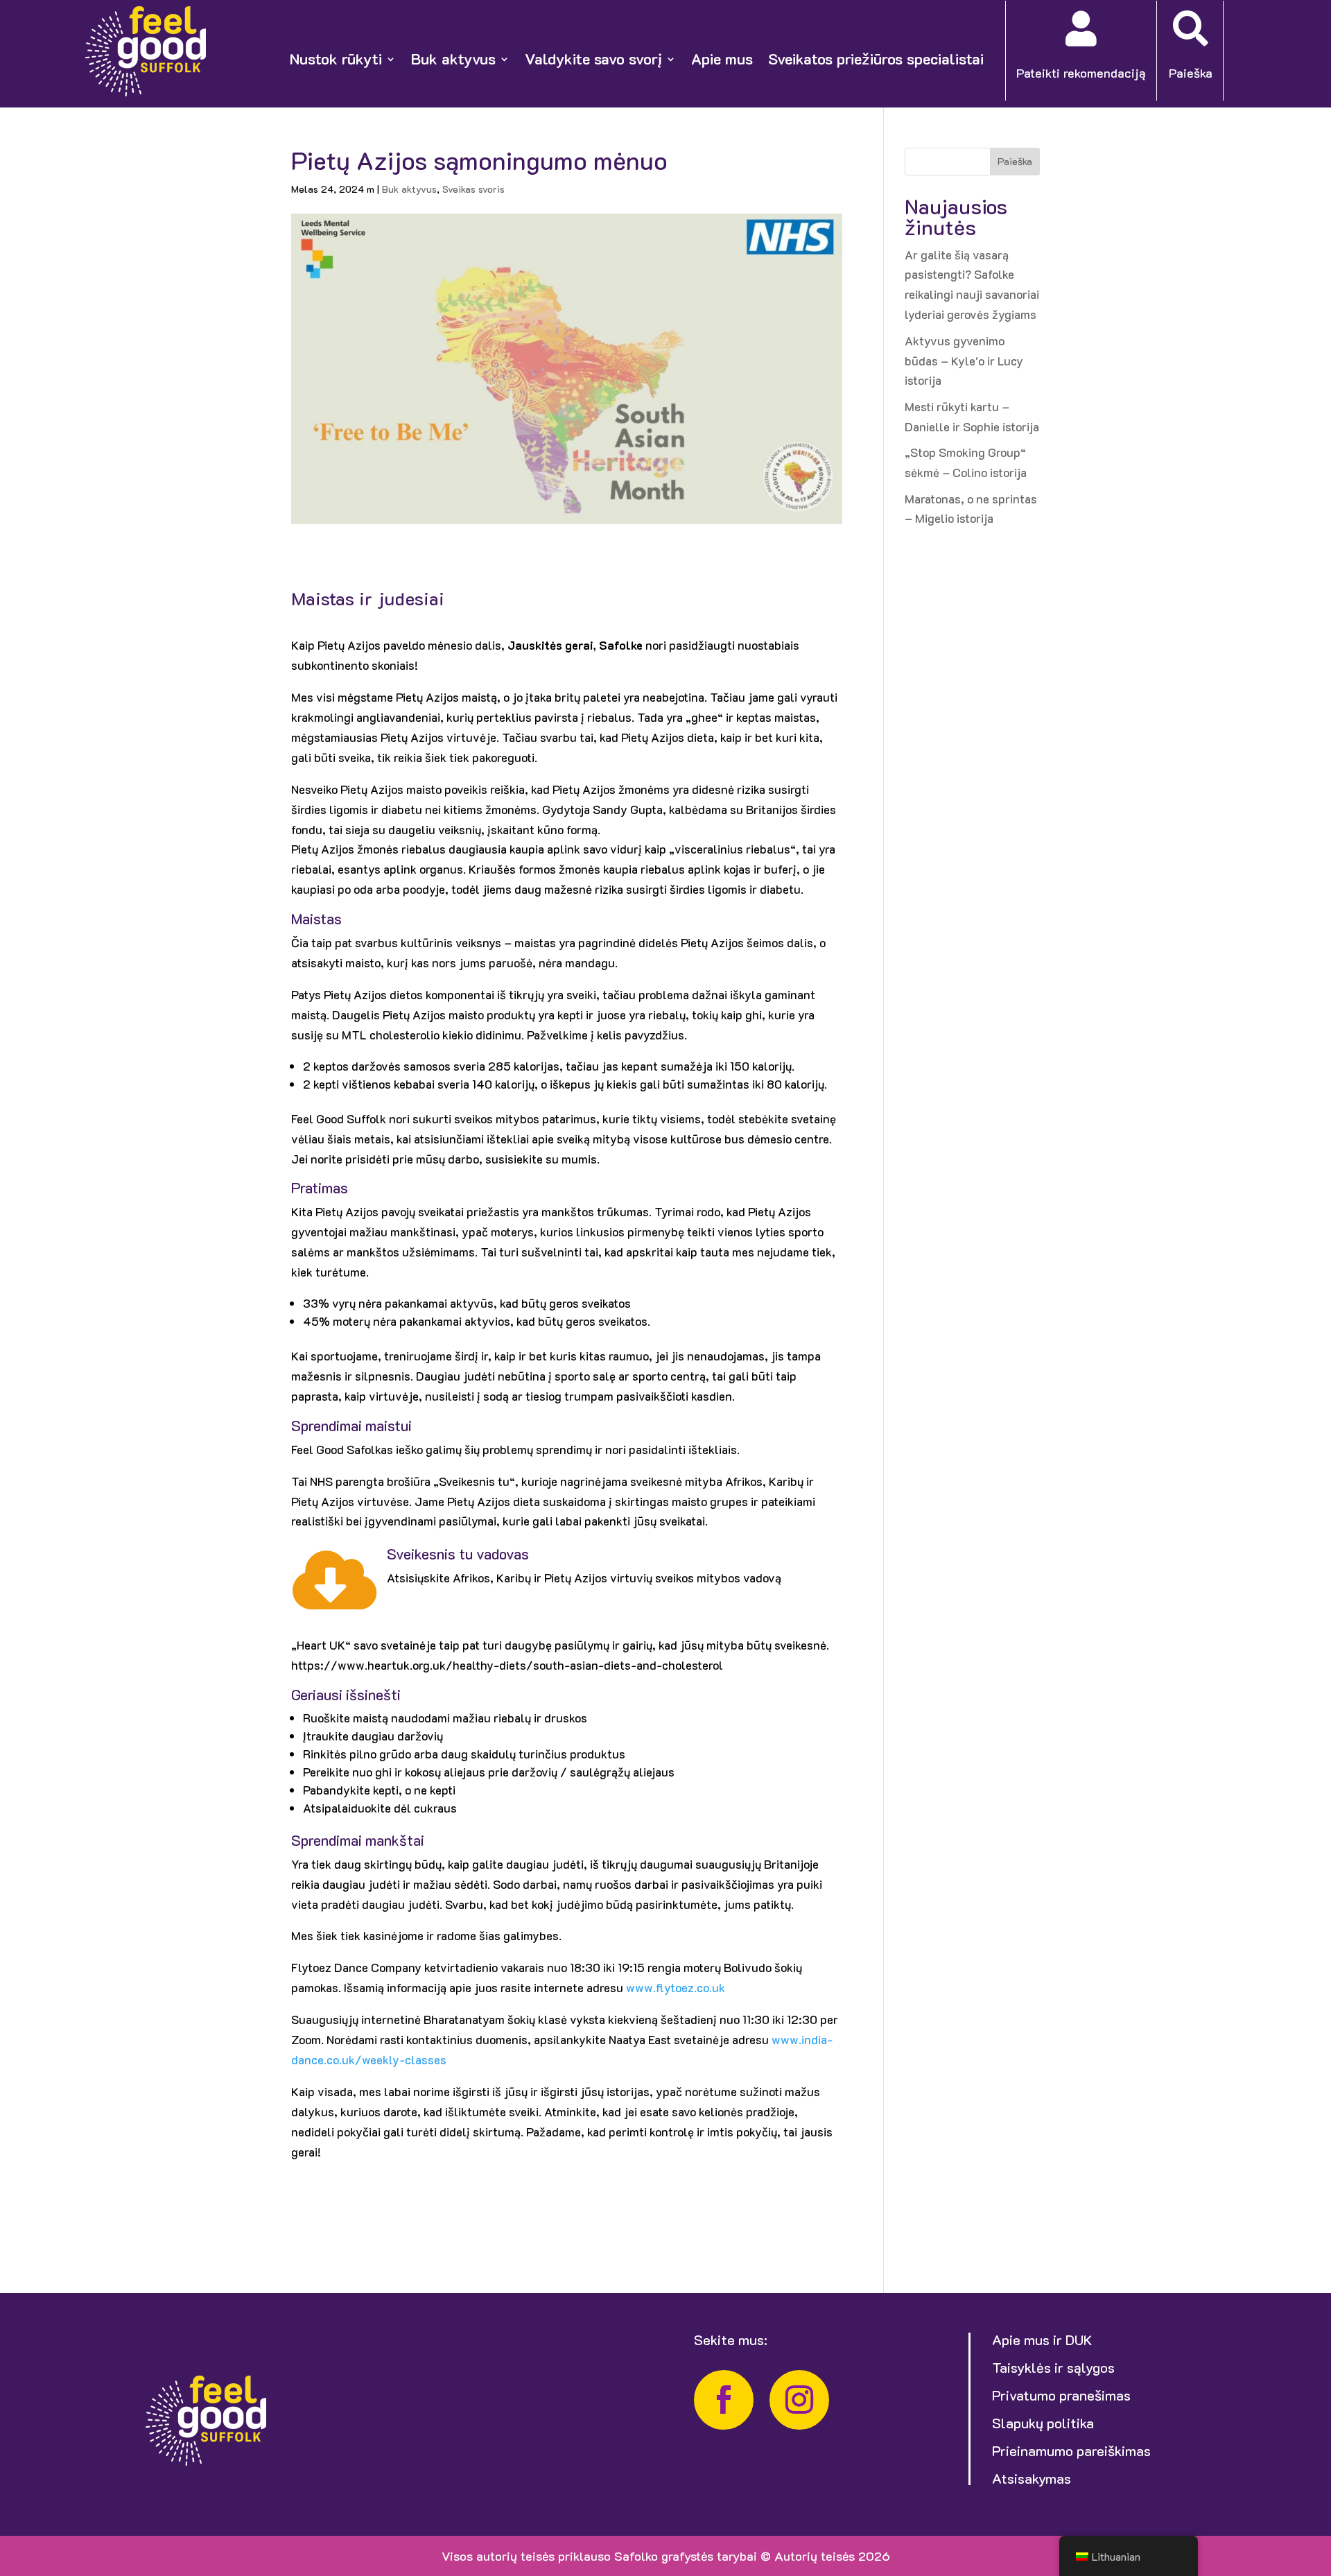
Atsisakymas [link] (1032, 2478)
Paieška (1015, 161)
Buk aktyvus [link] (453, 59)
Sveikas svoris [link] (473, 189)
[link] (146, 92)
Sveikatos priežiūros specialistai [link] (876, 59)
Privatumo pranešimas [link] (1061, 2395)
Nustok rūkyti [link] (336, 59)
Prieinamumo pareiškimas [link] (1071, 2450)
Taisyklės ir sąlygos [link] (1053, 2367)
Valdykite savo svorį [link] (593, 59)
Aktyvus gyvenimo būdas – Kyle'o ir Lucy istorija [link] (964, 361)
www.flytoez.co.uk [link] (676, 1987)
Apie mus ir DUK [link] (1042, 2340)
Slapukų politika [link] (1043, 2423)
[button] (1317, 2475)
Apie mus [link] (722, 59)
